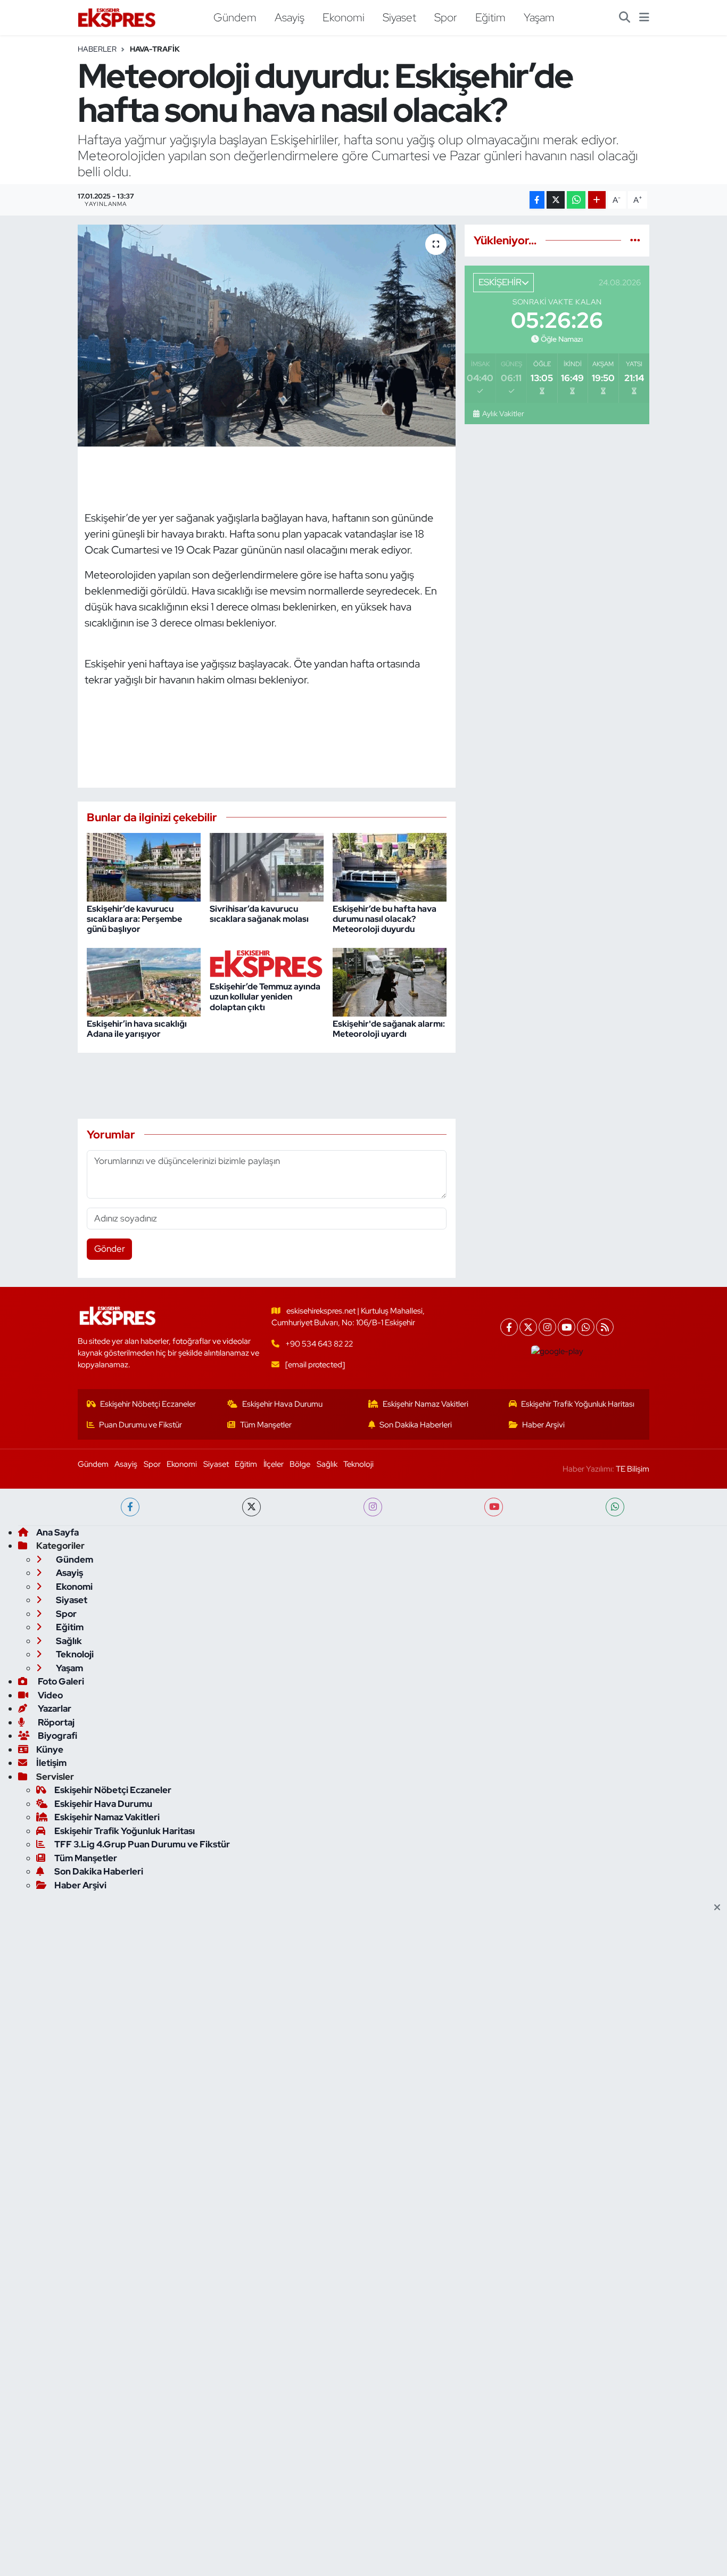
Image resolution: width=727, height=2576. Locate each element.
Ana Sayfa (57, 1532)
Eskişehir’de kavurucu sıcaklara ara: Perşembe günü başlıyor (134, 919)
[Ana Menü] (644, 18)
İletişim (51, 1763)
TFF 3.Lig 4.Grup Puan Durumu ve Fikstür (142, 1844)
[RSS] (605, 1327)
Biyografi (57, 1736)
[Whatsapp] (586, 1327)
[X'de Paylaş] (556, 200)
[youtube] (494, 1507)
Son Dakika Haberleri (416, 1425)
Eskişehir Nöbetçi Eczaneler (148, 1404)
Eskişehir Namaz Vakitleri (426, 1404)
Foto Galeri (60, 1681)
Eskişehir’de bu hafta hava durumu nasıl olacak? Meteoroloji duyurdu (385, 919)
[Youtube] (567, 1327)
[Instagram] (547, 1327)
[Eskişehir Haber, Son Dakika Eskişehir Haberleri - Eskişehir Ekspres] (118, 18)
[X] (528, 1327)
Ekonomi (344, 17)
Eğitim (490, 17)
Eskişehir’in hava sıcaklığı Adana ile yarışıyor (137, 1029)
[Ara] (625, 18)
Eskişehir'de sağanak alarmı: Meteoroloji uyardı (389, 1029)
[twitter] (251, 1507)
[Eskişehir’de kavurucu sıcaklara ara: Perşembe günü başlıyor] (144, 866)
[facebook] (130, 1507)
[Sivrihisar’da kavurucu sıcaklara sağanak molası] (267, 866)
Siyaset (399, 17)
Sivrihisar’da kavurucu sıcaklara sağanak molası (259, 914)
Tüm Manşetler (266, 1425)
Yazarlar (54, 1708)
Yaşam (539, 17)
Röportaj (55, 1722)
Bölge (300, 1464)
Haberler (97, 49)
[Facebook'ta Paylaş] (537, 200)
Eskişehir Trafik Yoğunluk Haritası (578, 1404)
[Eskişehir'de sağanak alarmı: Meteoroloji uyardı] (390, 981)
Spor (446, 17)
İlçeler (274, 1464)
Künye (50, 1749)
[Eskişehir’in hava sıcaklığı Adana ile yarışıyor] (144, 981)
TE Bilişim (633, 1469)
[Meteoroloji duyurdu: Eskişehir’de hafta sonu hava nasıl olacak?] (267, 335)
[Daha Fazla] (597, 200)
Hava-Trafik (155, 49)
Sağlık (327, 1464)
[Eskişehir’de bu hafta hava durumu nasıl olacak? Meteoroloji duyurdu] (390, 866)
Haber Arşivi (543, 1425)
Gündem (235, 17)
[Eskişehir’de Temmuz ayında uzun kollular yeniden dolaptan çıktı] (267, 963)
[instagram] (373, 1507)
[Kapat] (720, 1908)
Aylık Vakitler (503, 414)
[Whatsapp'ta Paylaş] (576, 200)
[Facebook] (509, 1327)
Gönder (110, 1249)
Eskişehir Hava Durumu (282, 1404)
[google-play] (557, 1351)
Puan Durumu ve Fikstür (141, 1425)
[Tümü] (635, 240)
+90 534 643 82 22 (319, 1344)
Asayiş (290, 17)
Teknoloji (358, 1464)
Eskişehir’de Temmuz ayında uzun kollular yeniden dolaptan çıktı (265, 997)
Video (49, 1695)
